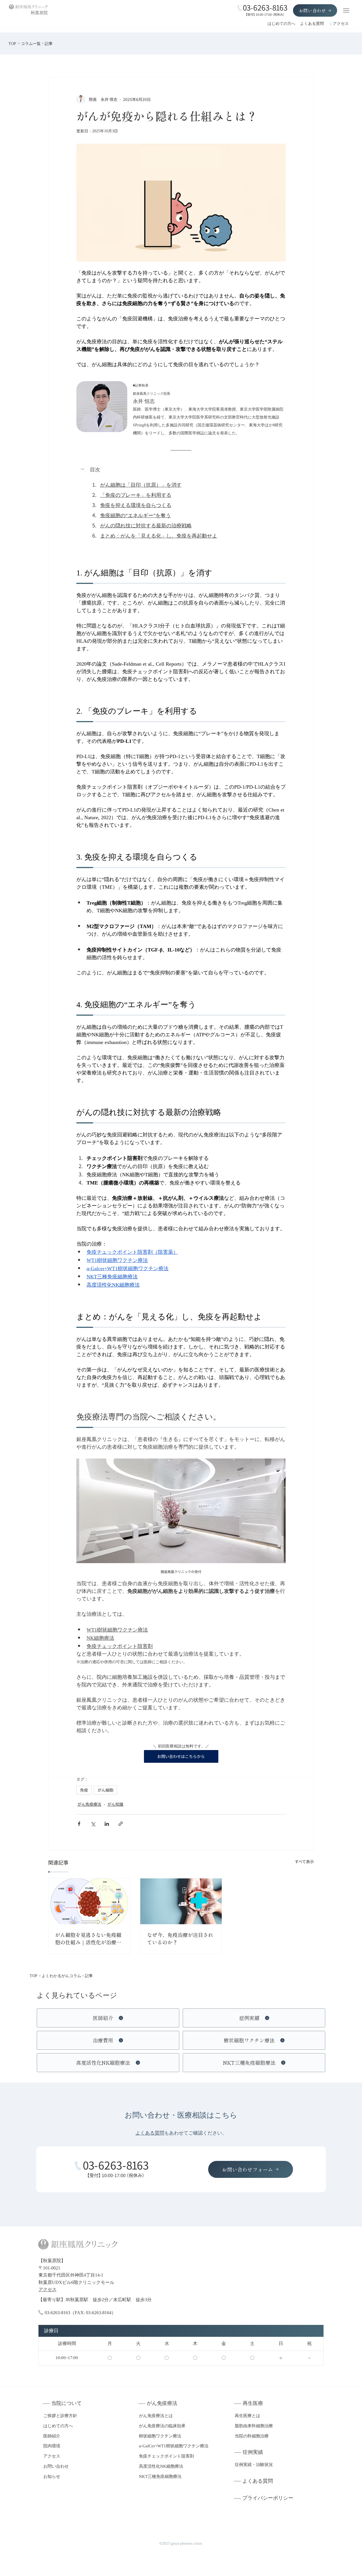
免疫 (84, 1790)
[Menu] (346, 10)
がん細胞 (105, 1790)
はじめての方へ (281, 24)
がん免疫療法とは (156, 2416)
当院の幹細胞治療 (252, 2436)
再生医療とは (247, 2416)
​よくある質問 (150, 2133)
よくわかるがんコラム (61, 1976)
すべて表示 (304, 1861)
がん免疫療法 (89, 1804)
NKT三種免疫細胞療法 (160, 2476)
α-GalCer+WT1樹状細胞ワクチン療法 (174, 2446)
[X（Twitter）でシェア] (93, 1824)
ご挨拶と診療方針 (60, 2416)
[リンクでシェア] (121, 1824)
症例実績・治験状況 (254, 2464)
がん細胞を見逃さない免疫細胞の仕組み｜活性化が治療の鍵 (88, 1939)
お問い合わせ (56, 2466)
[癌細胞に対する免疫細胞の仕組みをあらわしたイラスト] (89, 1901)
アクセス (341, 24)
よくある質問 (312, 24)
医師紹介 (52, 2436)
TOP (12, 44)
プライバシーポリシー (268, 2498)
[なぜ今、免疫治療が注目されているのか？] (181, 1901)
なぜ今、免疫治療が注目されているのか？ (180, 1938)
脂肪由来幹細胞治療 (254, 2426)
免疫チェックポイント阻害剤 (166, 2456)
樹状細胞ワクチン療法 (160, 2436)
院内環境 (52, 2446)
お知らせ (52, 2476)
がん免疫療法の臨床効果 (162, 2426)
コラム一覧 (31, 44)
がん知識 (115, 1804)
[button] (181, 470)
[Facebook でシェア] (79, 1824)
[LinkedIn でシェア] (107, 1824)
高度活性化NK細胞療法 (161, 2466)
